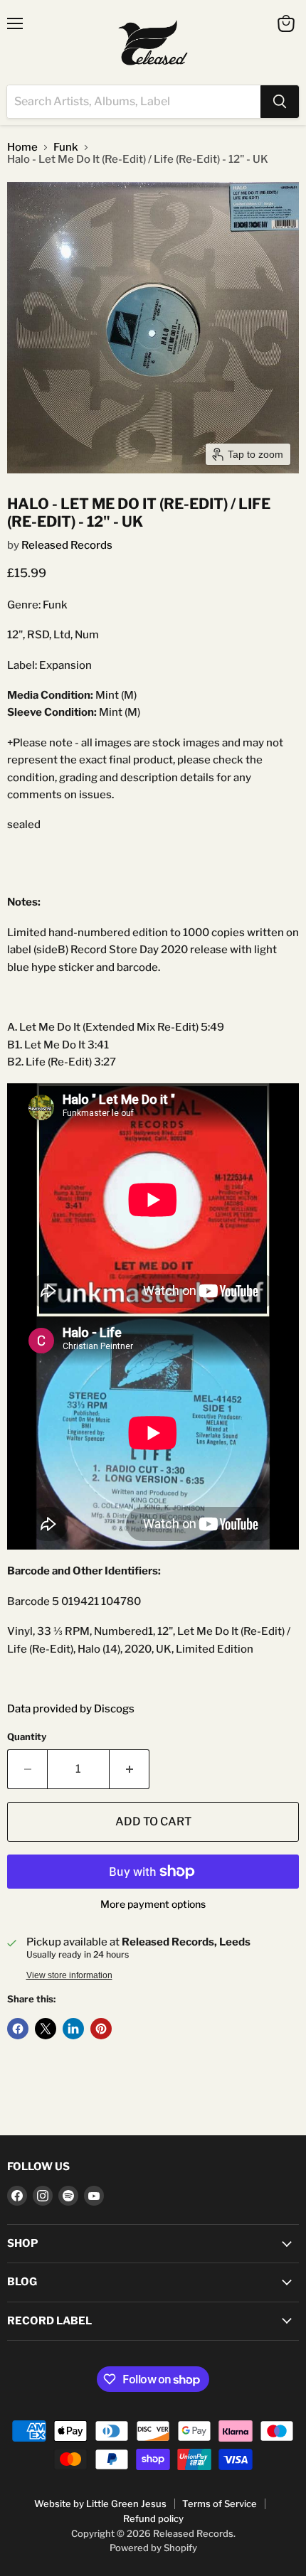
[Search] (280, 102)
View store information (69, 1975)
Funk (66, 147)
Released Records (67, 545)
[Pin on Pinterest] (101, 2029)
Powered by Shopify (153, 2548)
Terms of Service (220, 2503)
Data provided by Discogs (71, 1709)
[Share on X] (46, 2029)
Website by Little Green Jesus (100, 2503)
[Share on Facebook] (18, 2029)
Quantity (27, 1737)
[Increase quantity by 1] (130, 1769)
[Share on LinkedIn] (73, 2029)
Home (22, 147)
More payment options (153, 1904)
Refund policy (153, 2518)
